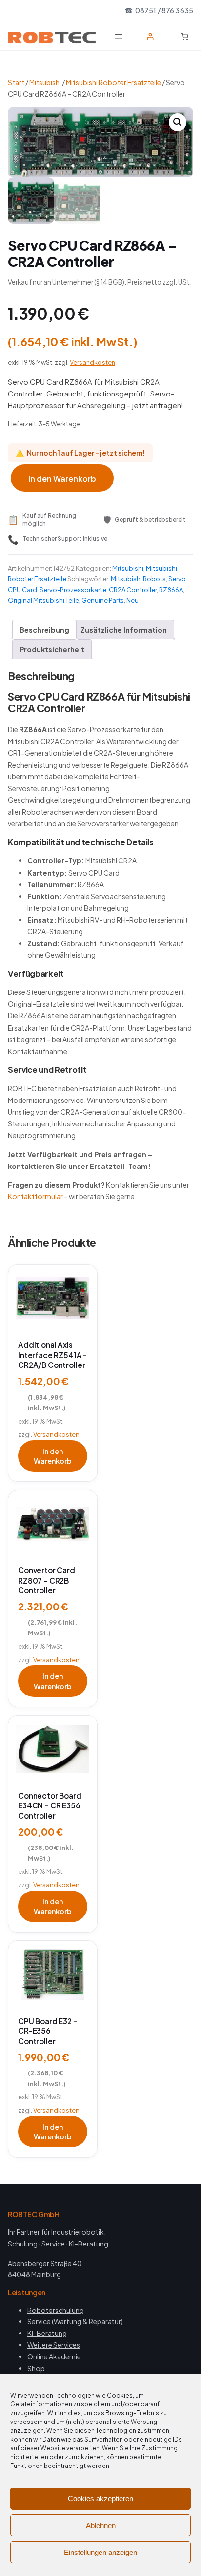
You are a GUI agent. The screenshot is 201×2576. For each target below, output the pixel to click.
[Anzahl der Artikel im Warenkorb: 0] (185, 36)
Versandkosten (92, 362)
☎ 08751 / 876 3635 (159, 10)
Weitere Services (54, 2345)
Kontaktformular (35, 1196)
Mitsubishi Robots (138, 579)
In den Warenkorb (62, 478)
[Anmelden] (150, 36)
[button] (178, 122)
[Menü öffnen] (119, 36)
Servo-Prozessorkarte (73, 590)
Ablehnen (101, 2525)
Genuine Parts (103, 600)
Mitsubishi (45, 82)
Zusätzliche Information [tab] (124, 630)
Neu (132, 600)
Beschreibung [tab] (44, 630)
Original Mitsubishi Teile (43, 600)
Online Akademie (54, 2356)
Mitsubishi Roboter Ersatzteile (113, 82)
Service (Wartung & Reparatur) (75, 2321)
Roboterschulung (56, 2310)
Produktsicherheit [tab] (52, 649)
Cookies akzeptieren (100, 2499)
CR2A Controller (133, 590)
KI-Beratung (47, 2333)
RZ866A (171, 590)
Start (16, 82)
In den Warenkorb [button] (53, 1456)
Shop (36, 2368)
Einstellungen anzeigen (100, 2552)
